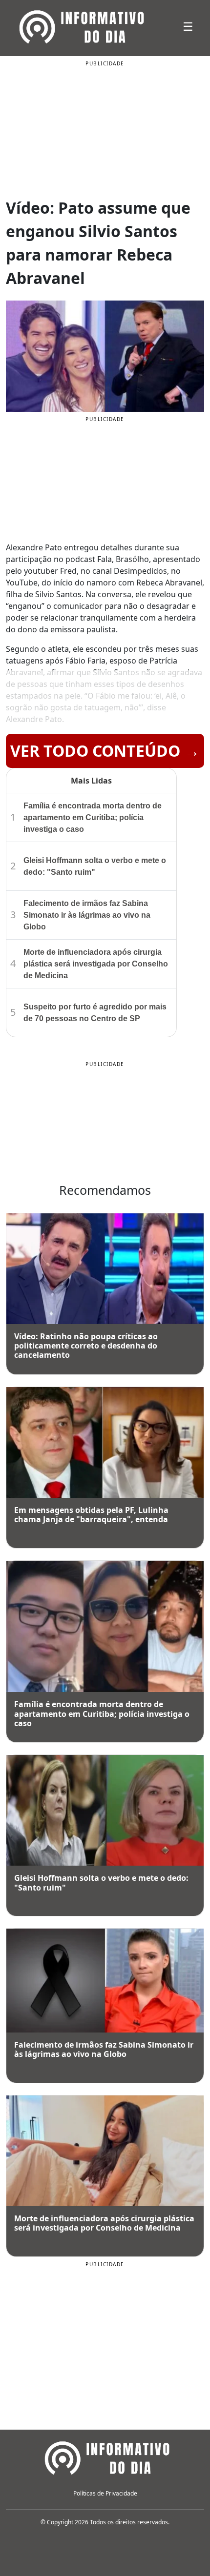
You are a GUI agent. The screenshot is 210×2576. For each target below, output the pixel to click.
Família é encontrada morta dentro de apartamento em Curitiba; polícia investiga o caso (93, 817)
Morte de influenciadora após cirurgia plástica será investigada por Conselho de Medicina (96, 964)
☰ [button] (188, 26)
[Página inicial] (105, 2456)
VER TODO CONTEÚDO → (105, 751)
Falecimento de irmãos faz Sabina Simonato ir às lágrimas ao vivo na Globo (87, 915)
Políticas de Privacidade (105, 2493)
